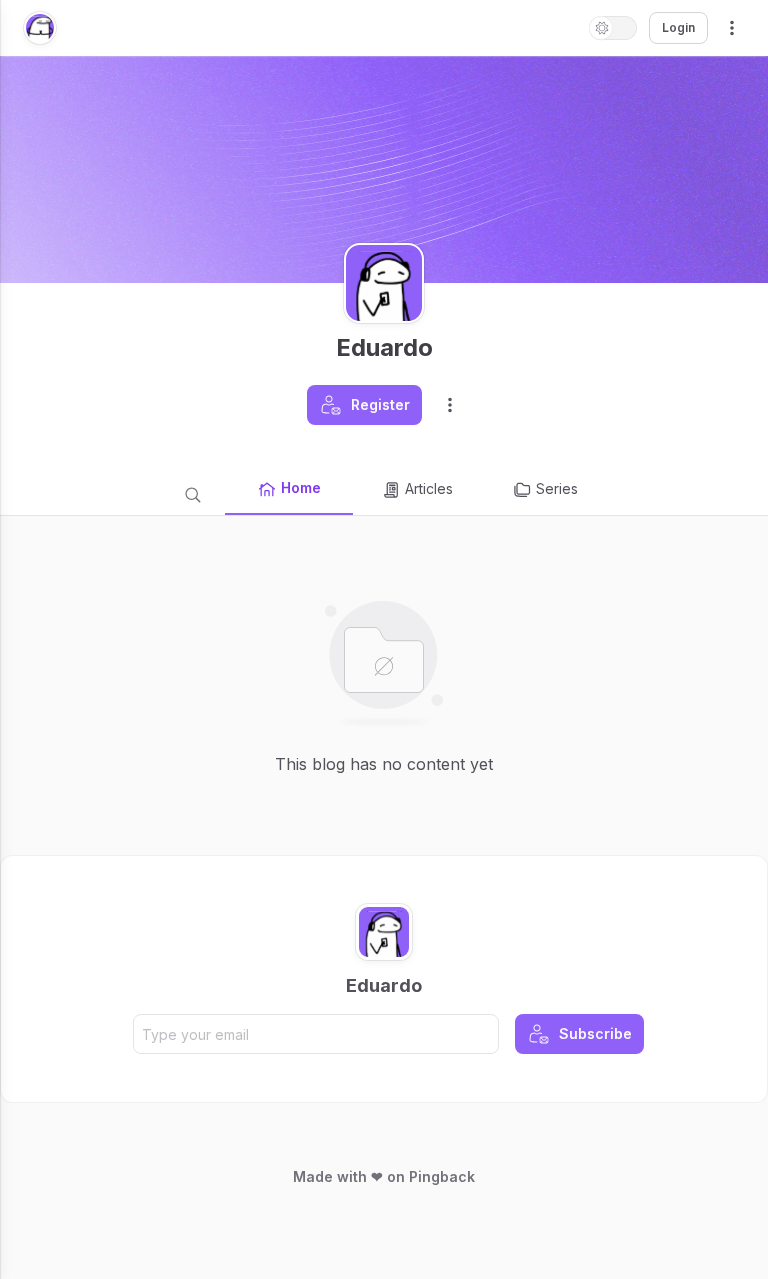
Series (557, 488)
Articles (429, 488)
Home (301, 487)
